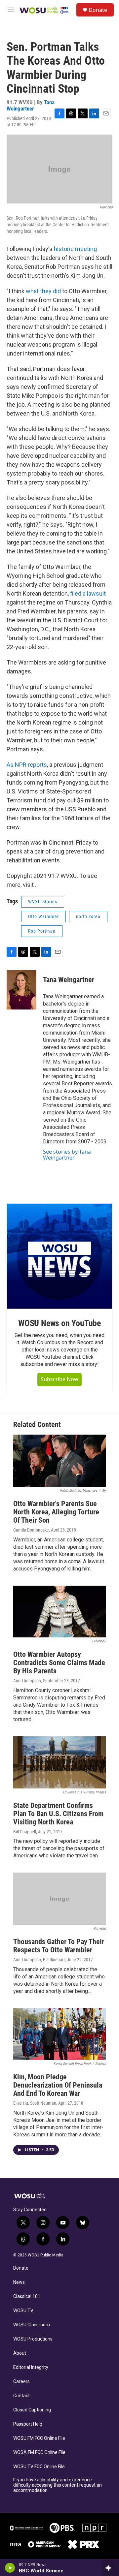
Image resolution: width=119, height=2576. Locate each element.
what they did (43, 291)
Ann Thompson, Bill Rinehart (39, 1960)
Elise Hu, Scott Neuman (35, 2103)
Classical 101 (27, 2297)
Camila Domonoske (31, 1530)
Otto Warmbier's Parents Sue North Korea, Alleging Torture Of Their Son (56, 1512)
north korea (88, 916)
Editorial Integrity (31, 2367)
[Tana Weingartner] (21, 990)
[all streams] (110, 2568)
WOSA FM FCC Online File (39, 2452)
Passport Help (28, 2424)
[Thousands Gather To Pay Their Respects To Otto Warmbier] (59, 1899)
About (20, 2353)
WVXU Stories (43, 902)
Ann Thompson (27, 1681)
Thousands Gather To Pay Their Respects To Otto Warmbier (59, 1946)
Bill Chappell (25, 1832)
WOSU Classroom (32, 2325)
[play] (10, 2568)
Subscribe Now (59, 1379)
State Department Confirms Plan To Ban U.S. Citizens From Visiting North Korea (58, 1814)
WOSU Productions (33, 2339)
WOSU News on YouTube (59, 1323)
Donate (98, 10)
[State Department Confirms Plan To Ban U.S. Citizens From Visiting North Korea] (59, 1762)
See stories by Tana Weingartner (67, 1155)
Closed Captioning (32, 2410)
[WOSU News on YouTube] (59, 1256)
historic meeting (75, 249)
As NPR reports (27, 765)
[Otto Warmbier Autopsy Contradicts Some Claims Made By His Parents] (59, 1612)
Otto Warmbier (43, 916)
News (19, 2282)
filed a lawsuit (88, 593)
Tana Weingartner (31, 105)
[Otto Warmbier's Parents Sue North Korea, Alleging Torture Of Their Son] (59, 1461)
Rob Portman (42, 931)
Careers (21, 2382)
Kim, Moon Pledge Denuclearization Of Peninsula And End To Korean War (58, 2085)
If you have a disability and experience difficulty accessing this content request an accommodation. (58, 2485)
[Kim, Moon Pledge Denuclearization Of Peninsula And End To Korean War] (59, 2034)
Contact (21, 2396)
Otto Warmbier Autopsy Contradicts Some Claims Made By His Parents (59, 1663)
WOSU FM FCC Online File (39, 2438)
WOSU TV (23, 2311)
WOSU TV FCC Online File (39, 2467)
